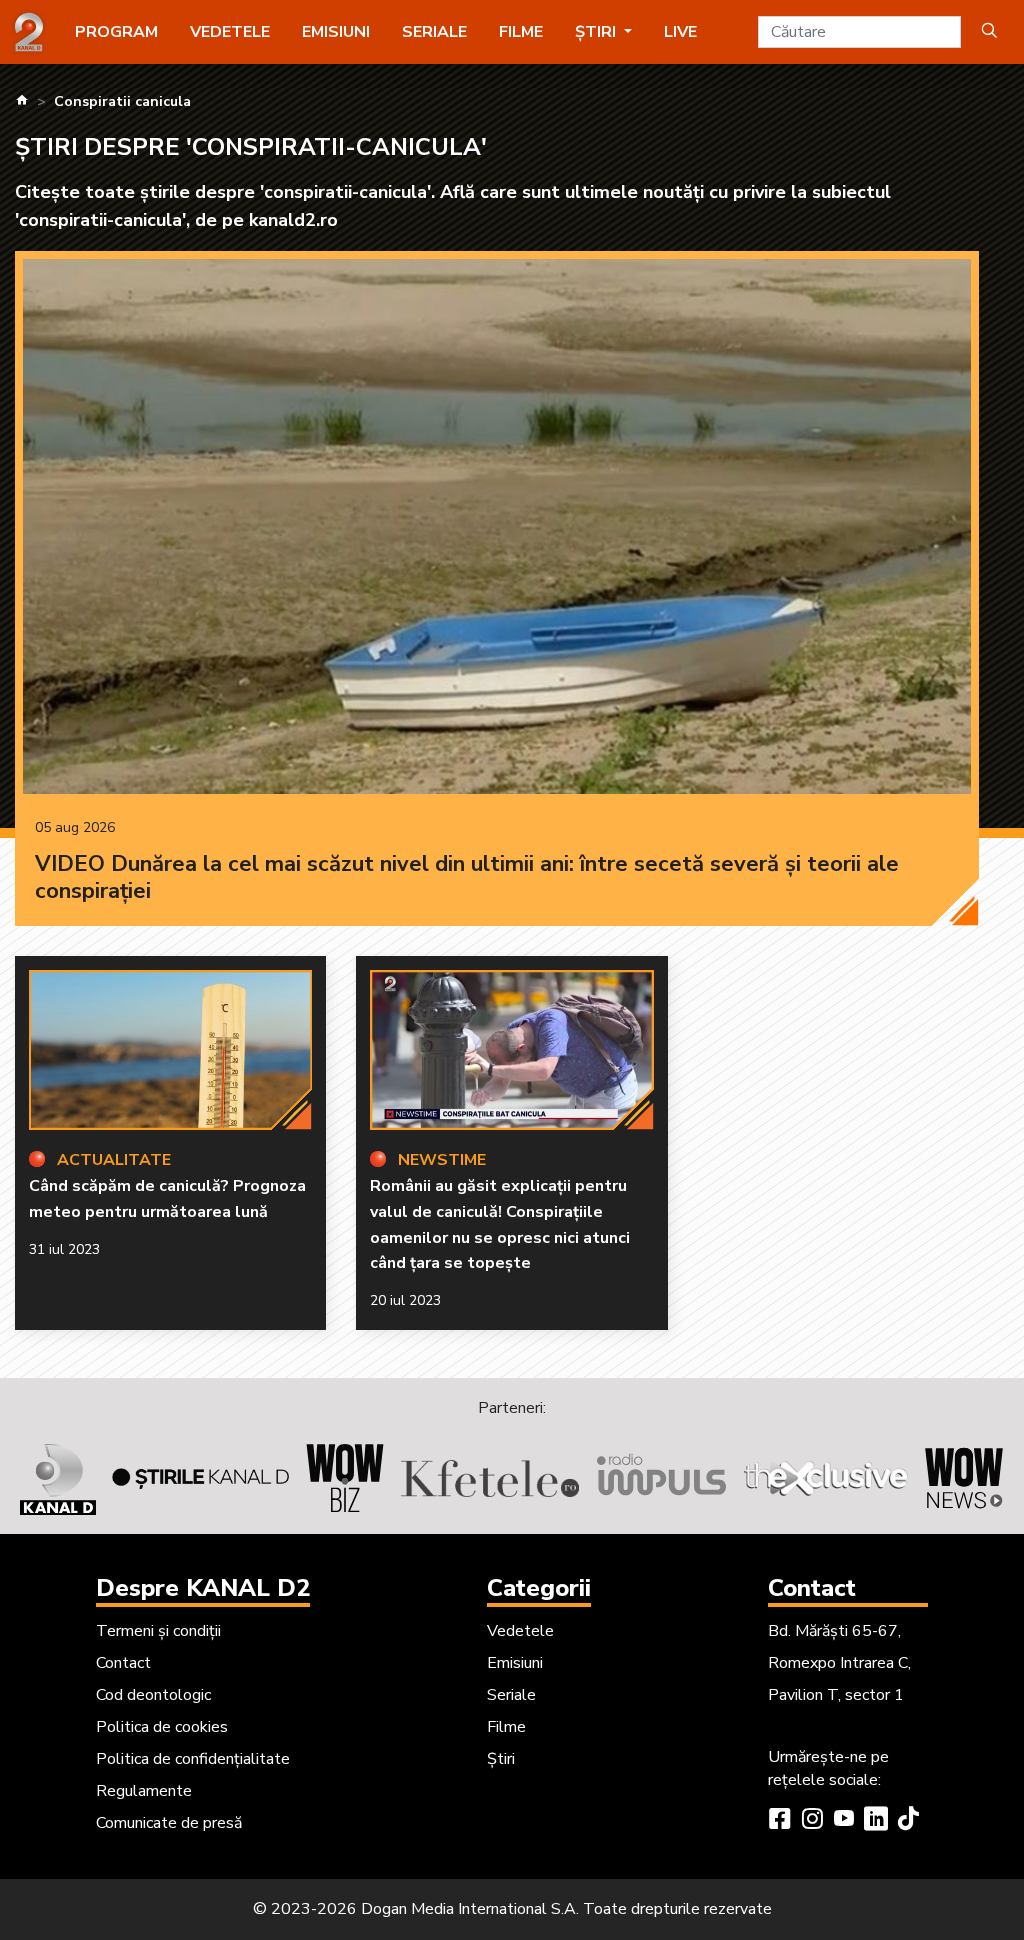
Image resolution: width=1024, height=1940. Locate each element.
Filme (521, 32)
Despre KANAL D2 (203, 1588)
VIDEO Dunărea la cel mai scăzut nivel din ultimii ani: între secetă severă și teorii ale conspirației (467, 878)
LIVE (680, 32)
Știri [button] (597, 32)
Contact (123, 1663)
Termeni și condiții (158, 1631)
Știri (501, 1759)
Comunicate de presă (169, 1823)
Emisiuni (336, 32)
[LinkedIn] (876, 1821)
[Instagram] (812, 1821)
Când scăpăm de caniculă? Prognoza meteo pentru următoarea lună (167, 1199)
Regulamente (144, 1791)
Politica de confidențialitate (193, 1759)
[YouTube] (844, 1821)
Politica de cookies (162, 1727)
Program (116, 32)
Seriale (434, 32)
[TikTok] (908, 1821)
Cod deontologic (153, 1695)
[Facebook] (780, 1821)
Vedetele (230, 32)
